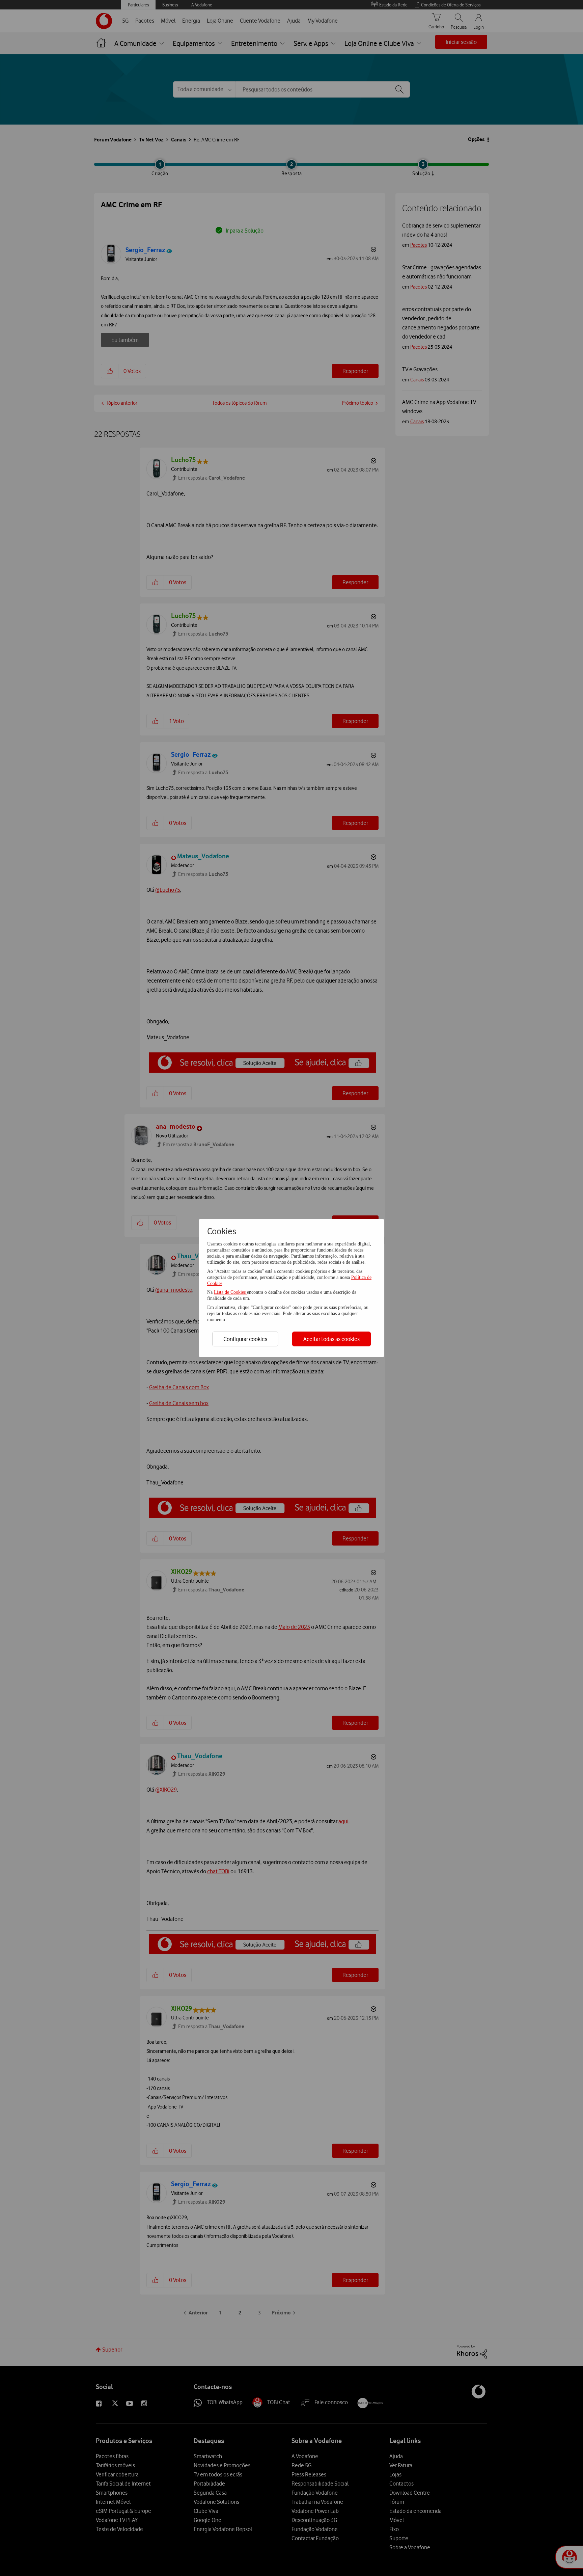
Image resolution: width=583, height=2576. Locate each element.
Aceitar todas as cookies (331, 1339)
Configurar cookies (245, 1339)
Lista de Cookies (230, 1292)
